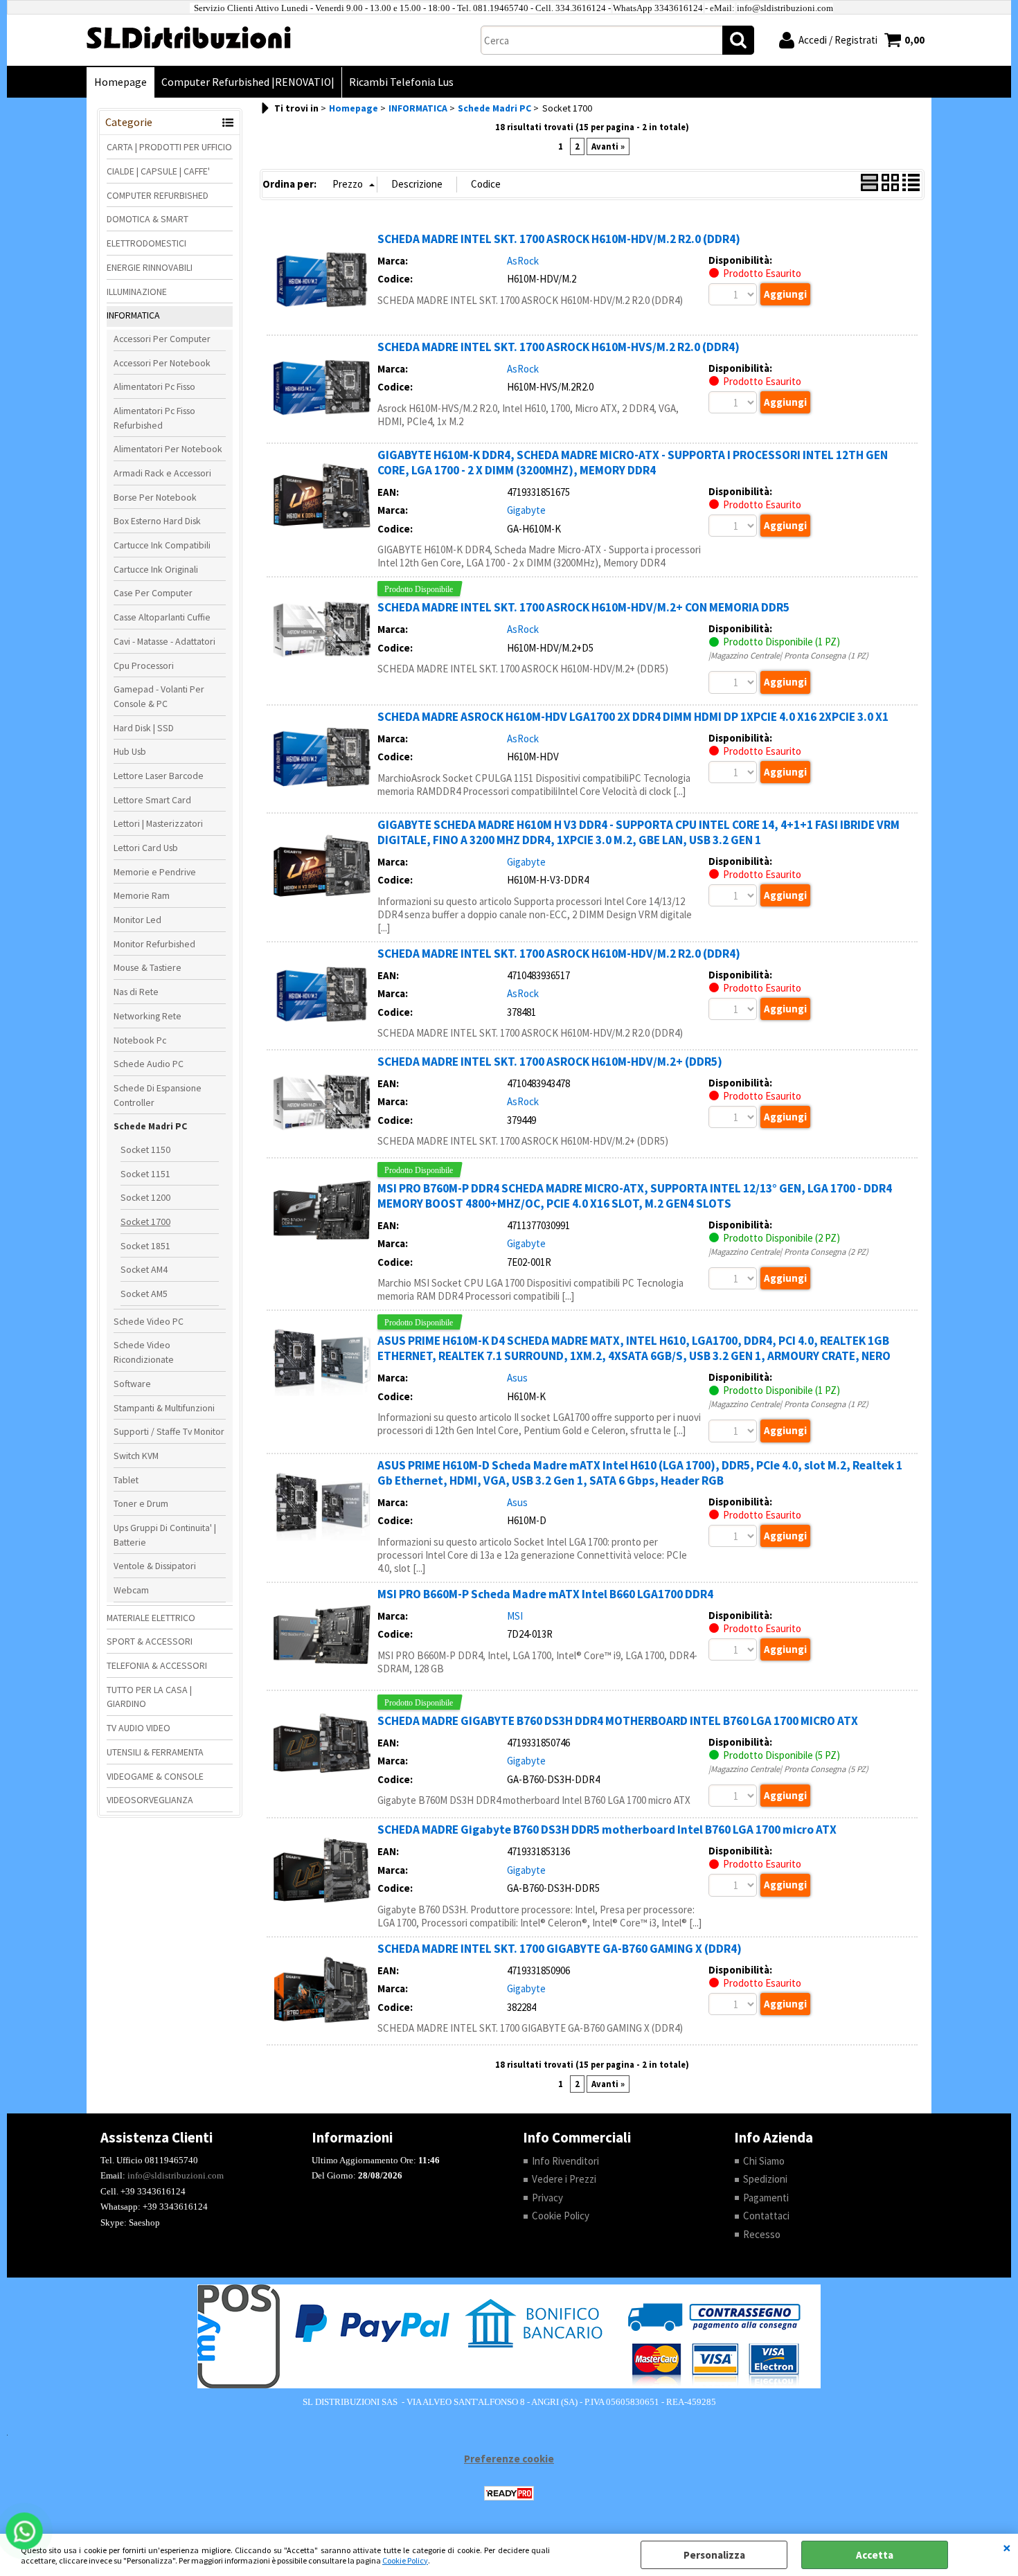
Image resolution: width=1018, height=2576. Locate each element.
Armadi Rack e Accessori (162, 473)
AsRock (523, 261)
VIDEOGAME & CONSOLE (155, 1776)
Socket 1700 (145, 1222)
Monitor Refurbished (154, 944)
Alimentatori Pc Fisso (154, 386)
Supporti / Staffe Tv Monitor (169, 1431)
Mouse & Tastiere (148, 967)
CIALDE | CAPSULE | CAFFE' (158, 171)
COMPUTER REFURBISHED (158, 195)
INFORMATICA (133, 315)
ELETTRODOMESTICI (146, 243)
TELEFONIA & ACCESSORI (157, 1665)
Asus (517, 1378)
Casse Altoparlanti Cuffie (162, 617)
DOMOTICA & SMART (148, 219)
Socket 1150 (145, 1150)
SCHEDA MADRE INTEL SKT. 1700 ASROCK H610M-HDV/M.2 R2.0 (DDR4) (559, 239)
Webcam (131, 1590)
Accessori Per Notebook (162, 363)
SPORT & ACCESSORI (150, 1641)
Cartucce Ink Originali (156, 569)
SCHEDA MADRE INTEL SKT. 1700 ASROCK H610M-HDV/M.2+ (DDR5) (550, 1062)
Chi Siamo (764, 2161)
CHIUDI (1007, 2548)
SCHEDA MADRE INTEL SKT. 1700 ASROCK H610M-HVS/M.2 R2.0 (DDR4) (559, 347)
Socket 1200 (145, 1197)
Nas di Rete (136, 992)
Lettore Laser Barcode (159, 776)
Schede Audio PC (149, 1064)
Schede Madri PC (150, 1126)
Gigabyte (526, 510)
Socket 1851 (145, 1246)
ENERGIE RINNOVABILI (150, 267)
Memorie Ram (142, 895)
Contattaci (766, 2216)
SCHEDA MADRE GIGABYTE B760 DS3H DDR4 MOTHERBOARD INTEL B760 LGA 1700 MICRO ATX (618, 1721)
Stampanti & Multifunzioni (164, 1408)
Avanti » (608, 146)
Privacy (547, 2198)
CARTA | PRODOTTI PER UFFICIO (169, 147)
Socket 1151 (145, 1174)
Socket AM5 (144, 1294)
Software (132, 1384)
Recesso (762, 2234)
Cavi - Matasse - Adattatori (164, 641)
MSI (515, 1616)
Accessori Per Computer (162, 339)
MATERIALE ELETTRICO (151, 1618)
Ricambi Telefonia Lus (401, 82)
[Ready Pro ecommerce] (509, 2493)
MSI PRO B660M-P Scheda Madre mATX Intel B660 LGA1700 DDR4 (545, 1594)
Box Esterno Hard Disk (157, 521)
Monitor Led (137, 920)
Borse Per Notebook (155, 497)
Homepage (120, 82)
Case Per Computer (153, 593)
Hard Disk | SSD (144, 728)
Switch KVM (136, 1456)
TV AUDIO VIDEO (139, 1728)
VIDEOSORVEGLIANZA (150, 1800)
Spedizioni (765, 2179)
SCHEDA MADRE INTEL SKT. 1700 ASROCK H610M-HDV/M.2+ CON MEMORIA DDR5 (583, 607)
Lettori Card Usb (146, 848)
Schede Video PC (149, 1321)
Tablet (126, 1480)
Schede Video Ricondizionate (144, 1352)
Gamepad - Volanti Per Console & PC (159, 696)
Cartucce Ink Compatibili (162, 545)
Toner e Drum (141, 1503)
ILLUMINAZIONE (137, 292)
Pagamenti (766, 2198)
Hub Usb (130, 751)
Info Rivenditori (565, 2161)
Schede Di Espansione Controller (158, 1095)
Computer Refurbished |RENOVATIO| (248, 82)
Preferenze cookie (509, 2459)
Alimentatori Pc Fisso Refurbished (154, 418)
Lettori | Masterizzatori (158, 823)
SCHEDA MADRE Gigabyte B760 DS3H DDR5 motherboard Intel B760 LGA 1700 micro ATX (607, 1830)
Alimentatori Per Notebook (168, 449)
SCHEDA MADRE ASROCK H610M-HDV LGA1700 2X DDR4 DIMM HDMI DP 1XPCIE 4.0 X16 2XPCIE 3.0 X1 (633, 717)
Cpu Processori (144, 665)
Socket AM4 (144, 1269)
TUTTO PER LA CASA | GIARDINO (149, 1697)
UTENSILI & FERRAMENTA (155, 1752)
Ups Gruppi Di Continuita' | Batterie (165, 1535)
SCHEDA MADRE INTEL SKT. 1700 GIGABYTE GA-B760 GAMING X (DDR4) (560, 1949)
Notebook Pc (140, 1040)
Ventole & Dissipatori (155, 1566)
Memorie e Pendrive (155, 872)
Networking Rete (148, 1016)
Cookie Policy (405, 2560)
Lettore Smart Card (152, 800)
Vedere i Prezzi (564, 2179)
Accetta (875, 2555)
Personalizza (714, 2555)
